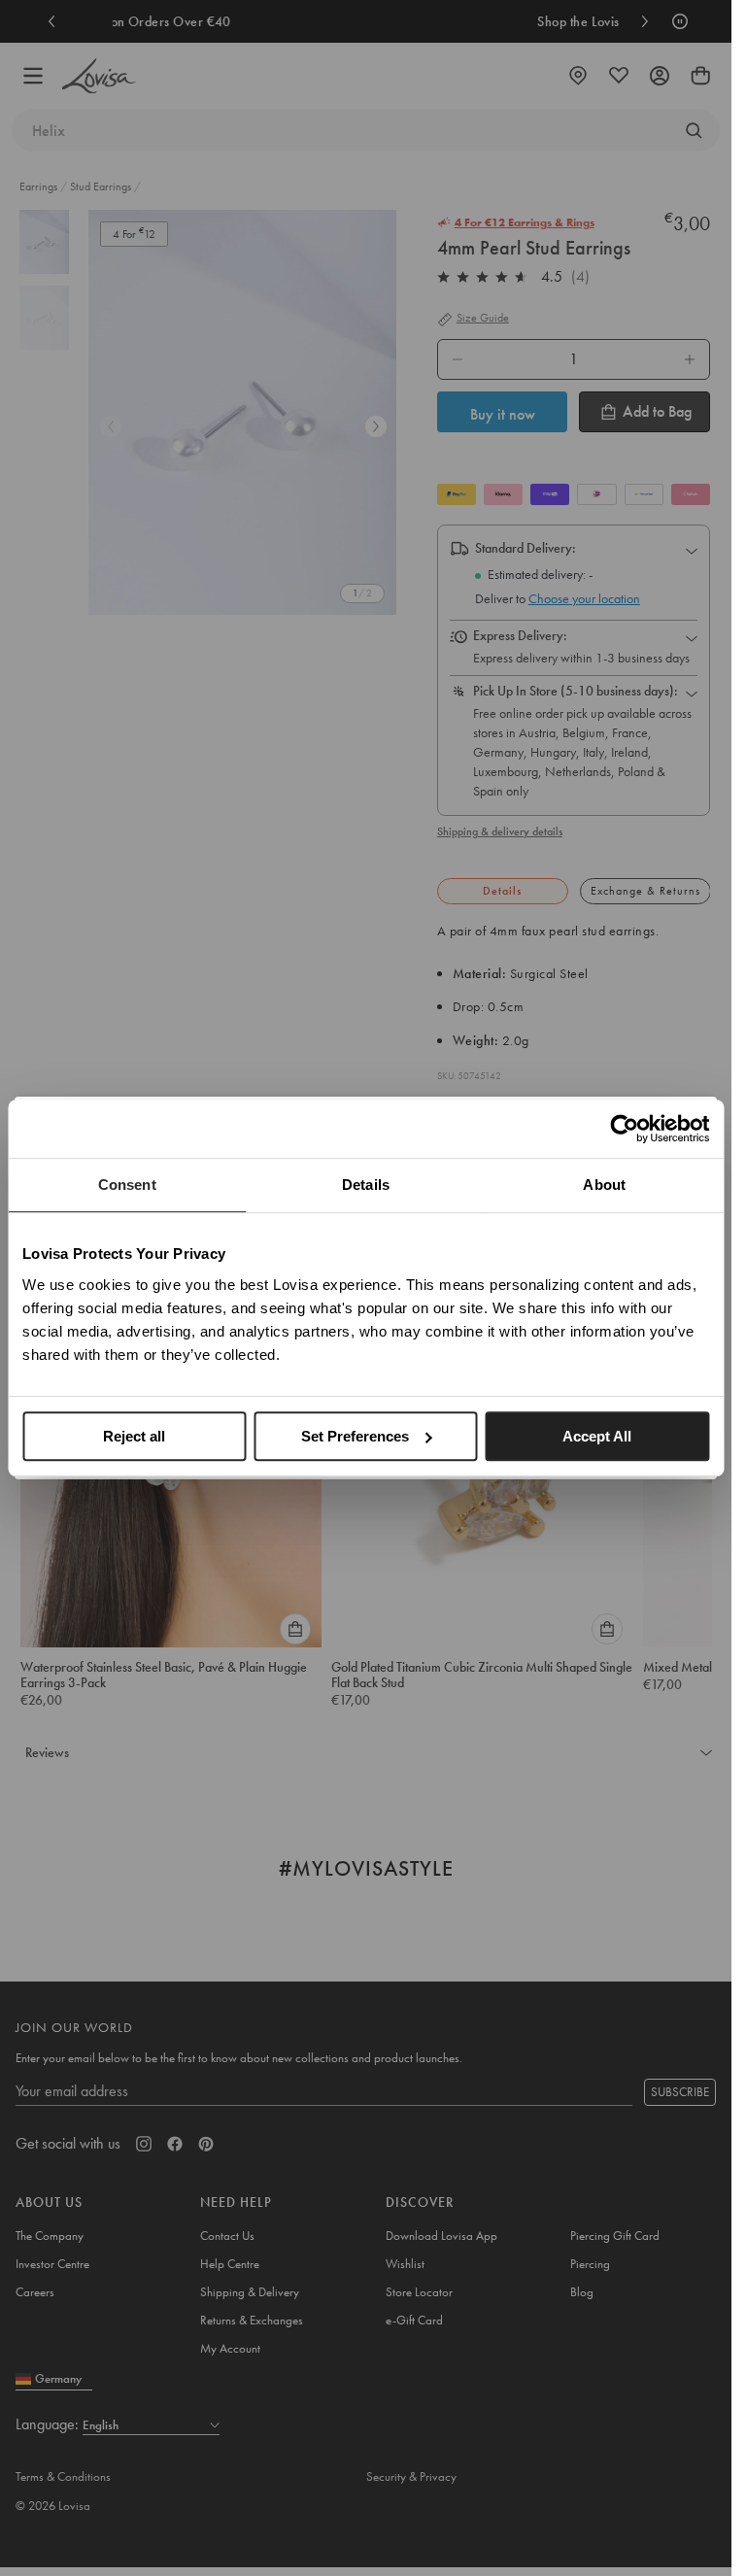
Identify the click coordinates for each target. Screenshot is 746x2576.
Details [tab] (366, 1185)
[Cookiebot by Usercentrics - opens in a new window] (624, 1129)
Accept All (597, 1436)
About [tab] (604, 1185)
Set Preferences (355, 1436)
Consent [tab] (127, 1185)
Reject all (134, 1436)
